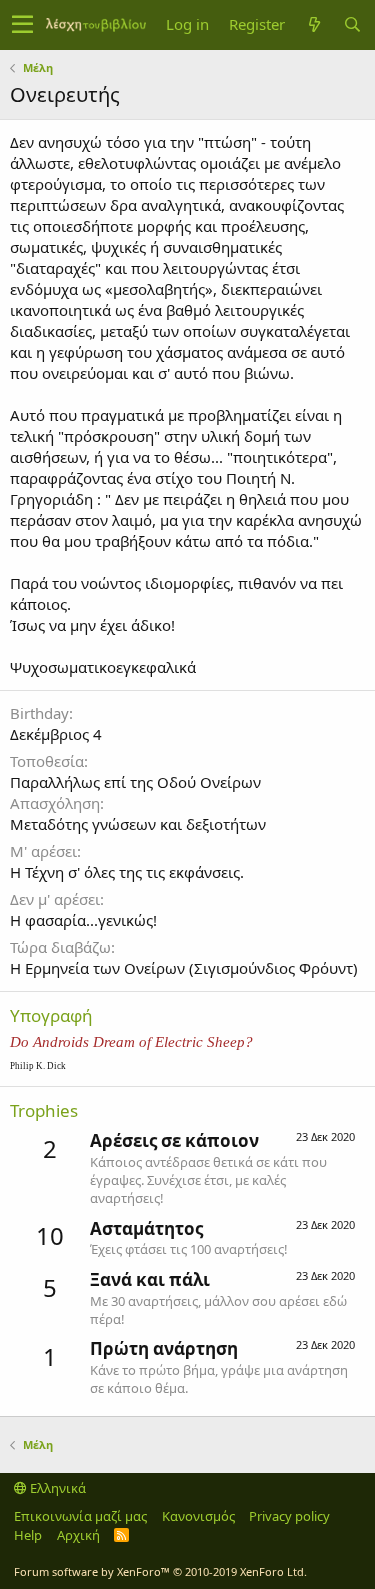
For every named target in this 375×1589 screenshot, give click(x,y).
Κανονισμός (198, 1516)
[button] (22, 25)
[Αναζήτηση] (352, 24)
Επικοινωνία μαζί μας (80, 1516)
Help (28, 1535)
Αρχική (78, 1535)
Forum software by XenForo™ (160, 1571)
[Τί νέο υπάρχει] (314, 24)
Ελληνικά (56, 1488)
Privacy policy (289, 1516)
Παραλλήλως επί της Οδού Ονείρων (135, 782)
